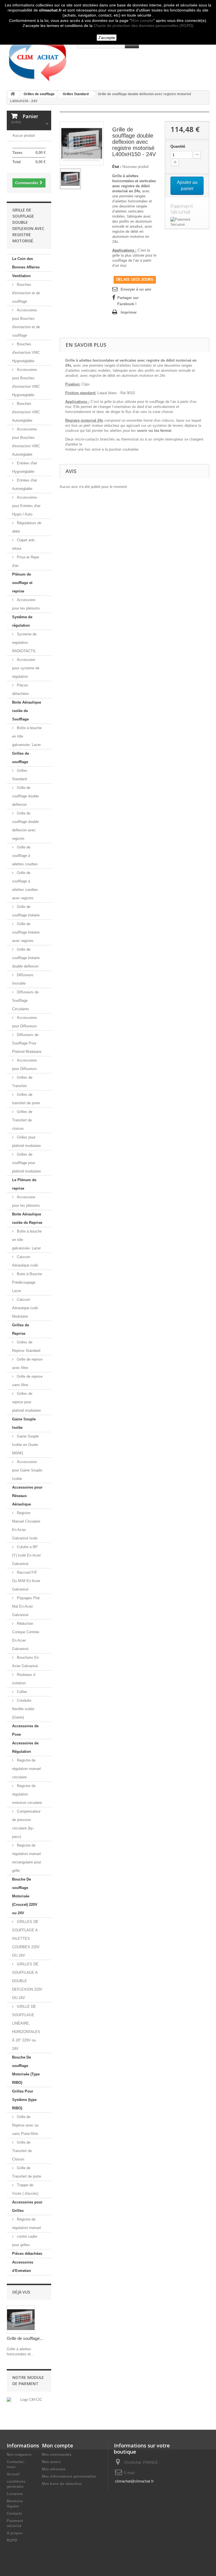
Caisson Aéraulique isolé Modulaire (25, 1308)
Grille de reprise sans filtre (27, 1381)
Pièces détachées (21, 689)
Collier (21, 1692)
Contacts (14, 2514)
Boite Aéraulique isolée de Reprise (27, 1218)
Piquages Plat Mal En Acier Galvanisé (26, 1606)
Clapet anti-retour (24, 544)
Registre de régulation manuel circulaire (26, 1769)
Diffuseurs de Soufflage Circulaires (25, 1000)
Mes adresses (54, 2469)
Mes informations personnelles (69, 2476)
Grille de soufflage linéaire (26, 911)
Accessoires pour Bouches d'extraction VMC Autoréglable (26, 442)
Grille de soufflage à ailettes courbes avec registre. (25, 885)
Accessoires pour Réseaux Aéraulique (27, 1496)
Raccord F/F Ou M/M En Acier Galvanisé (26, 1581)
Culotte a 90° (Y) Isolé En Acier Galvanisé (26, 1555)
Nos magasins (19, 2455)
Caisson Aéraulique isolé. (26, 1261)
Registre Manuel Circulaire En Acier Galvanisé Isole (26, 1526)
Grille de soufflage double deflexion (25, 796)
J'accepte (107, 38)
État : (117, 167)
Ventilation (21, 276)
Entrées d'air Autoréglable (25, 484)
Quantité (178, 146)
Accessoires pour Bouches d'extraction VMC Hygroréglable (26, 382)
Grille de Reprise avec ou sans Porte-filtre (25, 2125)
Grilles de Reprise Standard (26, 1346)
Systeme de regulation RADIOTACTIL (24, 643)
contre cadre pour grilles (25, 2241)
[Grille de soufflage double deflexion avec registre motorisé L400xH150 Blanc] (70, 179)
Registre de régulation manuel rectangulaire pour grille (27, 1858)
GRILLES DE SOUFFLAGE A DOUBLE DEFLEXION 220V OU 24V (27, 1981)
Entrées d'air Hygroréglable (25, 467)
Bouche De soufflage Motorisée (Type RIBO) (26, 2070)
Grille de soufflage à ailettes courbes (25, 856)
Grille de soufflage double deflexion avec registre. (25, 826)
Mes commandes (57, 2455)
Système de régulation (22, 621)
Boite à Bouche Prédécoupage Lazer (27, 1282)
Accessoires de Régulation (25, 1747)
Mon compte (142, 20)
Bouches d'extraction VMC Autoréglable (26, 412)
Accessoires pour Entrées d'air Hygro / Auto (26, 506)
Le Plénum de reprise (24, 1184)
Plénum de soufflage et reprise (22, 583)
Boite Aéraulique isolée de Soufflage (27, 711)
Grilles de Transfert (22, 1082)
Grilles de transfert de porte (26, 1099)
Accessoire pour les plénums (26, 604)
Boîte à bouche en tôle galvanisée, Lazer (27, 736)
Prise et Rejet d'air (26, 561)
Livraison (15, 2494)
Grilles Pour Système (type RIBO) (24, 2100)
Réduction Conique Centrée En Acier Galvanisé (26, 1636)
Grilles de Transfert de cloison (22, 1120)
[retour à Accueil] (13, 94)
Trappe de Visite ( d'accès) (25, 2189)
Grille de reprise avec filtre (27, 1364)
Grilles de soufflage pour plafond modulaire (26, 1163)
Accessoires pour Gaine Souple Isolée (27, 1470)
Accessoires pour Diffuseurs (25, 1022)
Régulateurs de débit (27, 527)
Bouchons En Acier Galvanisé (25, 1662)
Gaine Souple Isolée (24, 1423)
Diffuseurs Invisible (23, 979)
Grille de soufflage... (25, 2338)
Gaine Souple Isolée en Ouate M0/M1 (25, 1445)
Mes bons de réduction (62, 2484)
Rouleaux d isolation (24, 1679)
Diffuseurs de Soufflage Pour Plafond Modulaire (27, 1043)
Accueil (13, 2474)
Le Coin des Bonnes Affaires (26, 263)
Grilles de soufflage (21, 758)
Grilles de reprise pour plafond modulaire (26, 1402)
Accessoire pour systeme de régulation (26, 668)
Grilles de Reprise (21, 1329)
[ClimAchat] (38, 57)
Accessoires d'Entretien (23, 2266)
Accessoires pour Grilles (27, 2206)
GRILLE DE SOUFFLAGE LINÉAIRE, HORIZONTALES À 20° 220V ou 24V (26, 2028)
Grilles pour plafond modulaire (26, 1141)
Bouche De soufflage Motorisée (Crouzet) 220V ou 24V (25, 1896)
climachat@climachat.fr (134, 2481)
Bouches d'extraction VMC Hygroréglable (26, 352)
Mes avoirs (51, 2462)
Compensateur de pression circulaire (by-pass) (26, 1824)
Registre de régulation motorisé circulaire (27, 1794)
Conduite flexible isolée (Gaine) (23, 1709)
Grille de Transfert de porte (27, 2172)
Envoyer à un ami (136, 289)
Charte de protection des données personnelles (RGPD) (144, 26)
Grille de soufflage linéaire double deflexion (26, 958)
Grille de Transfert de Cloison (22, 2151)
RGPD (12, 2540)
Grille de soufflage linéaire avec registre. (26, 932)
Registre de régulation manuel (26, 2224)
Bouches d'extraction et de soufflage (26, 293)
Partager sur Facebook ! (128, 301)
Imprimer (129, 312)
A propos (15, 2533)
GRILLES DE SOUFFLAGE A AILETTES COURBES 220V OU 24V (26, 1939)
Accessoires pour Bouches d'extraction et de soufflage (26, 323)
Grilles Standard (20, 775)
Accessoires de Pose (25, 1730)
